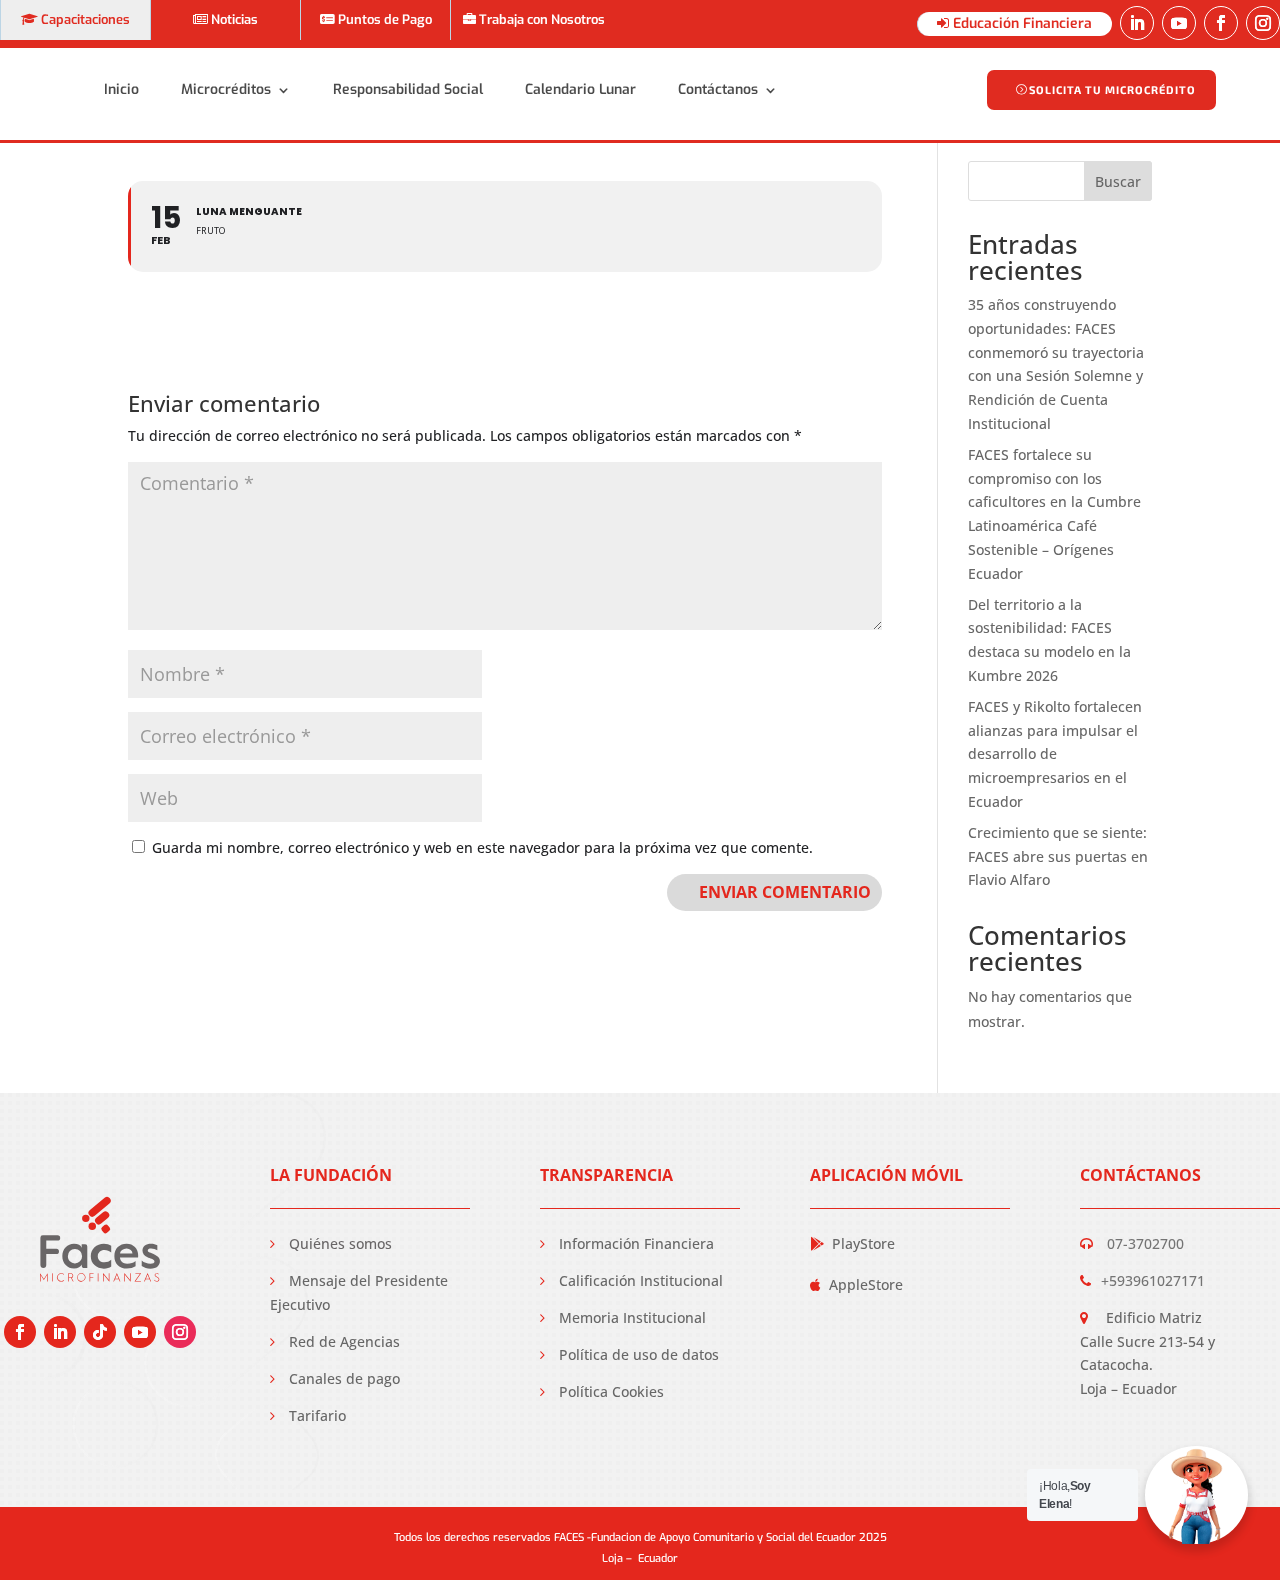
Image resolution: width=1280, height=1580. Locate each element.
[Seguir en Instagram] (1263, 23)
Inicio (121, 89)
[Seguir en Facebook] (1221, 23)
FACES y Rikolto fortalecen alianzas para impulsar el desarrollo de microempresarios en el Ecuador (1055, 754)
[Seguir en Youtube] (1179, 23)
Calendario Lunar (580, 89)
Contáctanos (718, 89)
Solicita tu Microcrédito (1112, 89)
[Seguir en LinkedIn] (1137, 23)
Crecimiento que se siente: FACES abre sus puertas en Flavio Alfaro (1058, 856)
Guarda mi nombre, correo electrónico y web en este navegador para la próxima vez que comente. (482, 847)
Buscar (1118, 181)
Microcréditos (226, 89)
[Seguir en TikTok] (100, 1332)
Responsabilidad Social (408, 89)
